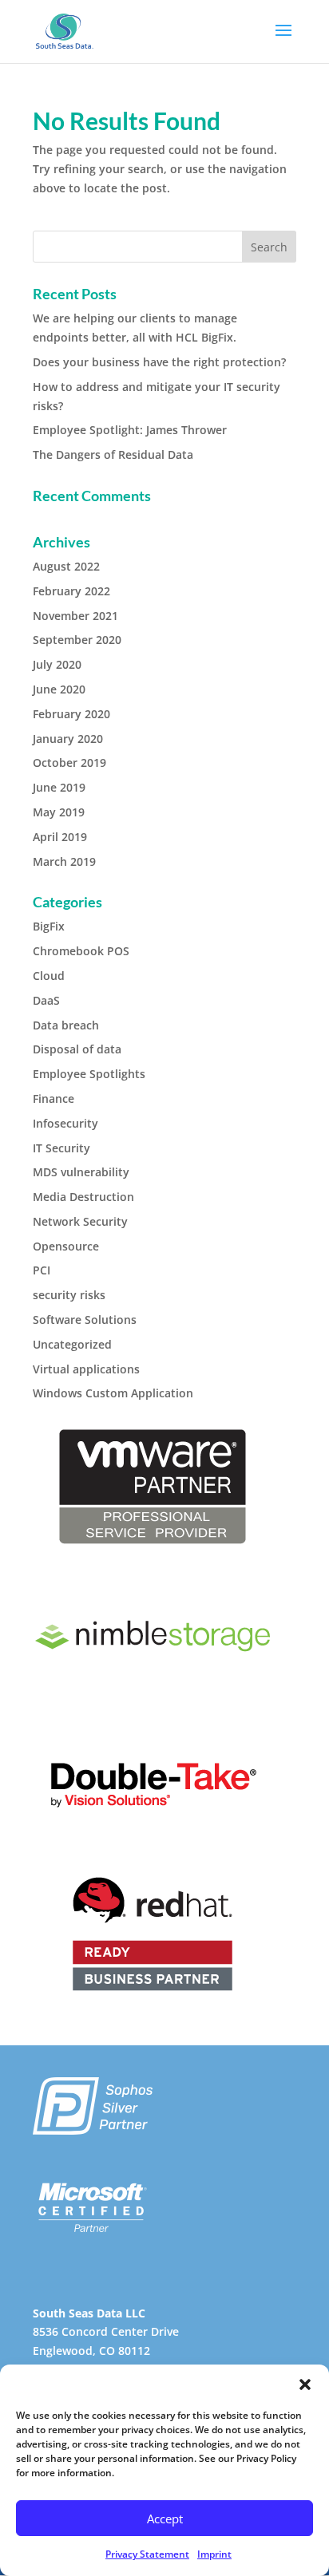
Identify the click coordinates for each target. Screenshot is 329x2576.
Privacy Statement (147, 2554)
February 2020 (71, 714)
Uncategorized (72, 1344)
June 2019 (59, 787)
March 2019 (64, 861)
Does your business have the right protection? (159, 362)
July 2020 (57, 664)
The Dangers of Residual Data (113, 454)
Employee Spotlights (89, 1074)
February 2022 (71, 591)
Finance (54, 1098)
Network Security (80, 1221)
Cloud (49, 976)
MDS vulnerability (81, 1172)
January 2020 (68, 739)
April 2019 (60, 837)
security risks (69, 1295)
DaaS (46, 1000)
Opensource (66, 1246)
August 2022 (66, 566)
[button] (305, 2384)
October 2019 (69, 763)
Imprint (214, 2554)
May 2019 (59, 812)
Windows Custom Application (113, 1393)
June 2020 (59, 689)
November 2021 (75, 616)
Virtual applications (86, 1369)
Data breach (66, 1025)
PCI (42, 1270)
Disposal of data (77, 1049)
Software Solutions (85, 1320)
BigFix (49, 926)
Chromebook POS (81, 951)
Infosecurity (65, 1123)
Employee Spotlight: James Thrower (130, 430)
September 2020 (77, 640)
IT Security (61, 1148)
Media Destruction (83, 1197)
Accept (165, 2519)
